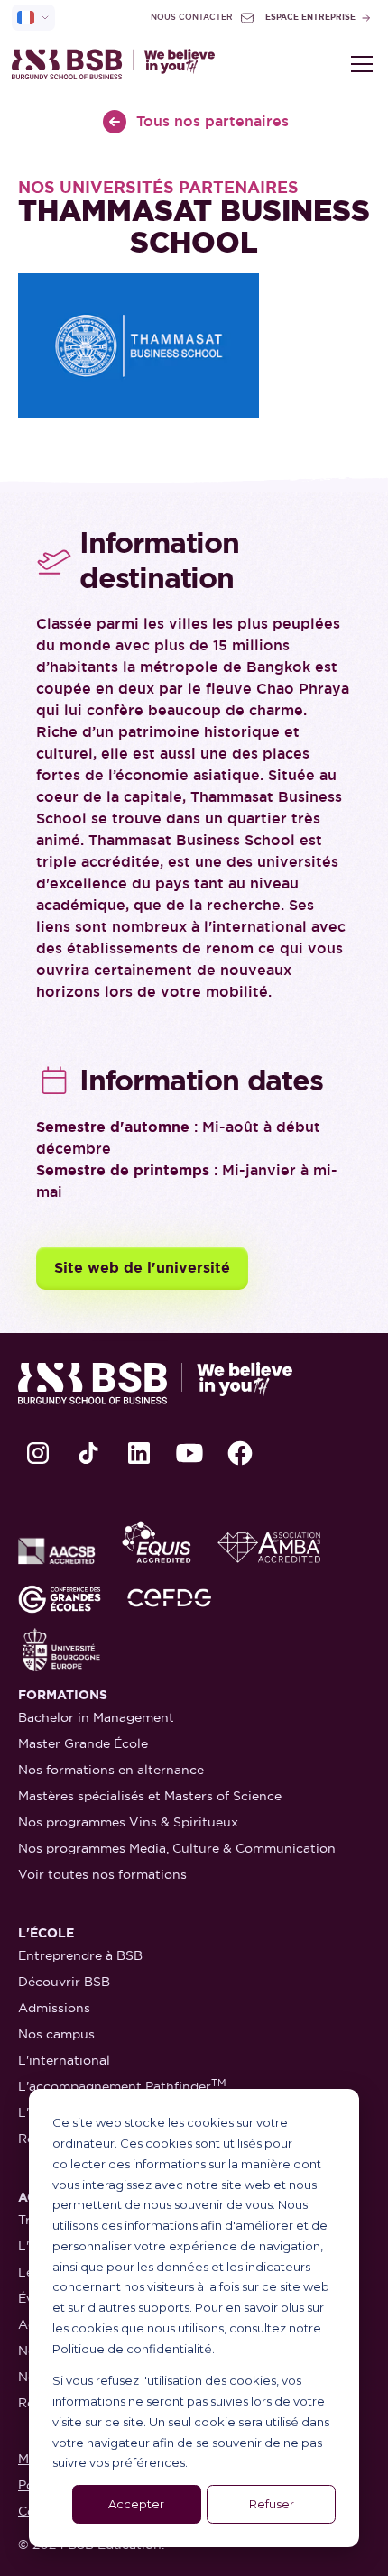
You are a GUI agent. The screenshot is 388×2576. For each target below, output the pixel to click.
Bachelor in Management (96, 1717)
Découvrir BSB (64, 1982)
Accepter (136, 2504)
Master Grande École (83, 1743)
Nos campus (56, 2034)
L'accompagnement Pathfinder (122, 2086)
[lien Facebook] (240, 1453)
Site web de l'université (142, 1268)
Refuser (272, 2504)
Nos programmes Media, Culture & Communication (177, 1848)
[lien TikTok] (88, 1453)
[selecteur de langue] (33, 18)
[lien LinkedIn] (139, 1453)
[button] (358, 64)
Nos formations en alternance (111, 1770)
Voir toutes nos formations (102, 1874)
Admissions (54, 2008)
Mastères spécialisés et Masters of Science (150, 1796)
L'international (64, 2060)
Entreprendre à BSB (80, 1955)
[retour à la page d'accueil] (113, 64)
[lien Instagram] (38, 1453)
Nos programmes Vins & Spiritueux (128, 1822)
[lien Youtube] (189, 1453)
